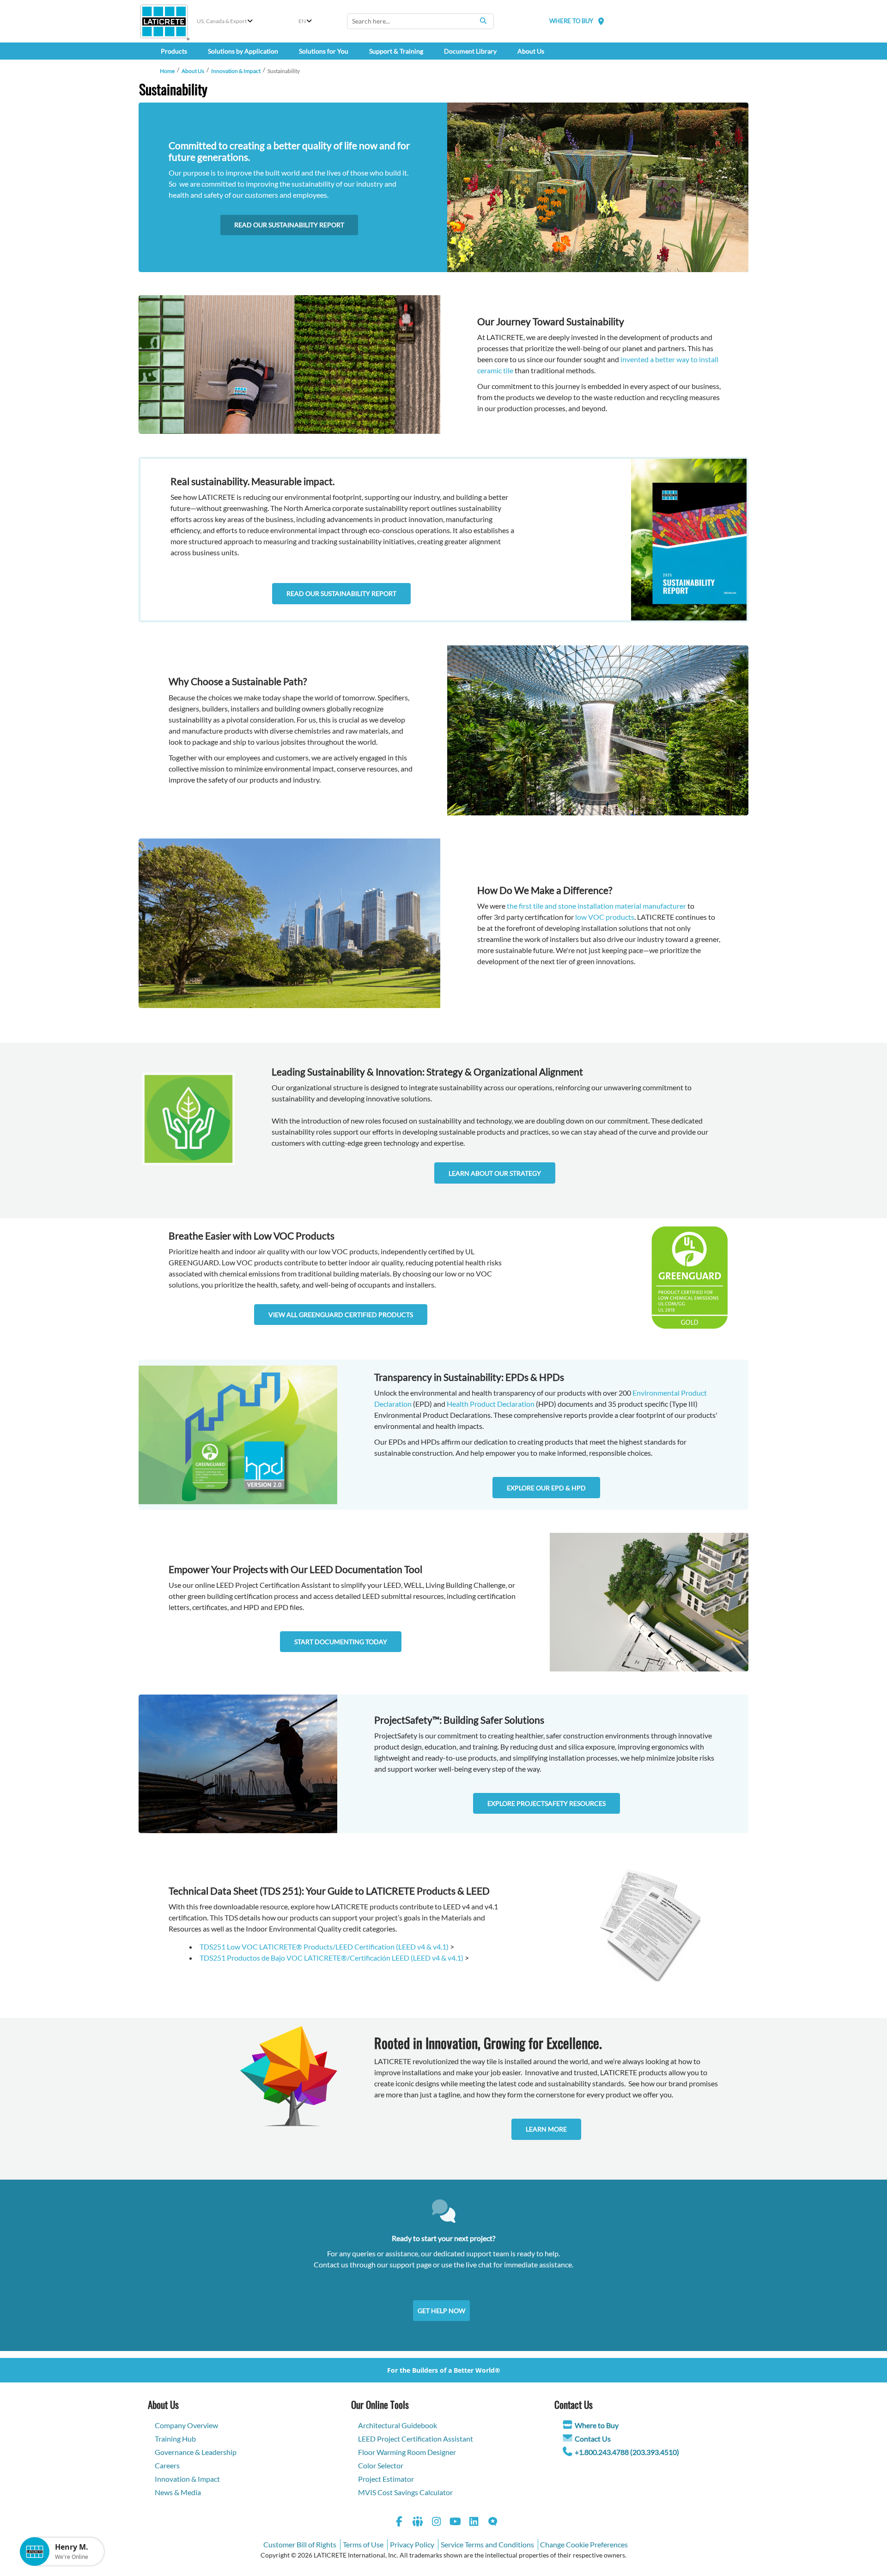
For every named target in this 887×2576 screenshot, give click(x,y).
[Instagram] (437, 2523)
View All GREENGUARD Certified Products (341, 1315)
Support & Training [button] (396, 51)
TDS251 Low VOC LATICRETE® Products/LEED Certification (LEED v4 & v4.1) (325, 1947)
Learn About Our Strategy (495, 1173)
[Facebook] (399, 2523)
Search (483, 21)
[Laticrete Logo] (164, 21)
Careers (167, 2465)
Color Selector (381, 2465)
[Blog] (493, 2523)
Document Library (470, 51)
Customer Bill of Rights (300, 2544)
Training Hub (175, 2439)
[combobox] (420, 21)
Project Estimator (386, 2479)
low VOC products (605, 917)
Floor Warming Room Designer (407, 2452)
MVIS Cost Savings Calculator (405, 2492)
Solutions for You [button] (324, 51)
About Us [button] (531, 51)
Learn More (546, 2129)
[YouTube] (456, 2523)
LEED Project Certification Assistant (416, 2439)
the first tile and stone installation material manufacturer (596, 906)
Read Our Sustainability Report (289, 225)
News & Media (178, 2492)
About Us (193, 71)
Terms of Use (363, 2544)
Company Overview (186, 2425)
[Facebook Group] (418, 2523)
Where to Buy (597, 2425)
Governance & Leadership (196, 2452)
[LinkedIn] (474, 2523)
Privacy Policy (412, 2544)
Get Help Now (441, 2311)
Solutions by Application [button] (243, 51)
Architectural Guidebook (398, 2425)
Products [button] (174, 51)
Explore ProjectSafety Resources (547, 1803)
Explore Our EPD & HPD (546, 1488)
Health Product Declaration (491, 1404)
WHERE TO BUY (571, 21)
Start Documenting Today (341, 1642)
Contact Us (593, 2439)
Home (167, 71)
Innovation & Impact (236, 71)
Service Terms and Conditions (487, 2544)
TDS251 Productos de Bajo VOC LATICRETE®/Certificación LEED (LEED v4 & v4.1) (332, 1958)
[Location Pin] (601, 21)
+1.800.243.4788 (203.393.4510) (627, 2452)
